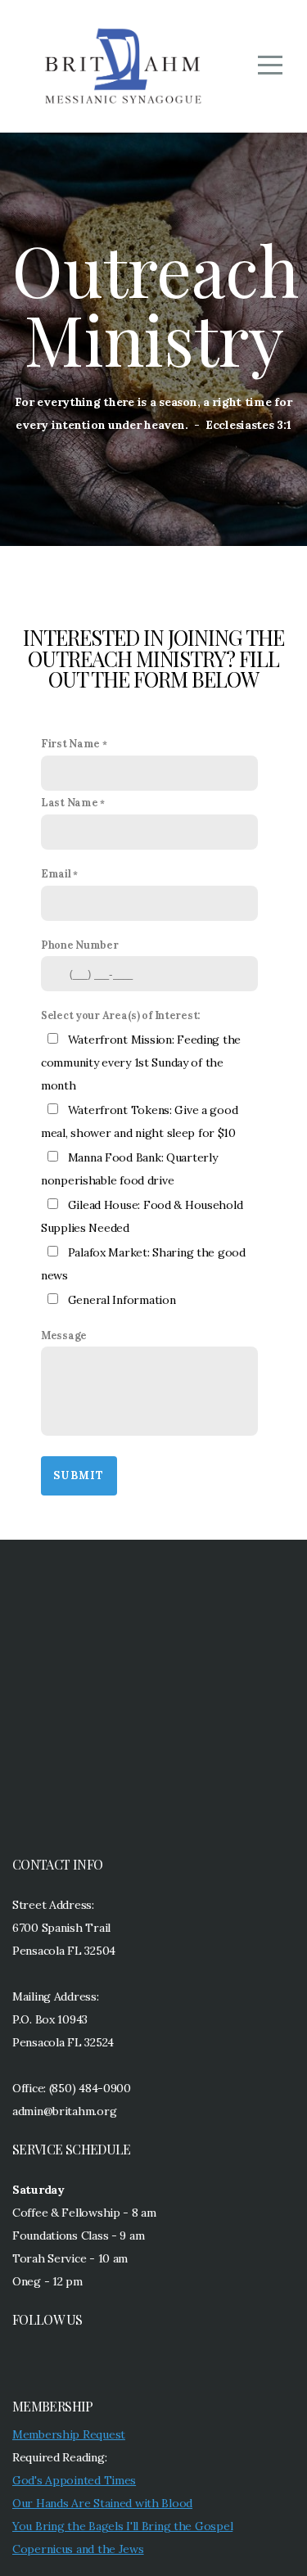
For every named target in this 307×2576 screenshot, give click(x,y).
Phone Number (80, 945)
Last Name (69, 802)
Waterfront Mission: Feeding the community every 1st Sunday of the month (141, 1062)
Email (56, 873)
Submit (79, 1475)
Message (64, 1335)
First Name (70, 743)
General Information (122, 1300)
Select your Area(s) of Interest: (121, 1015)
